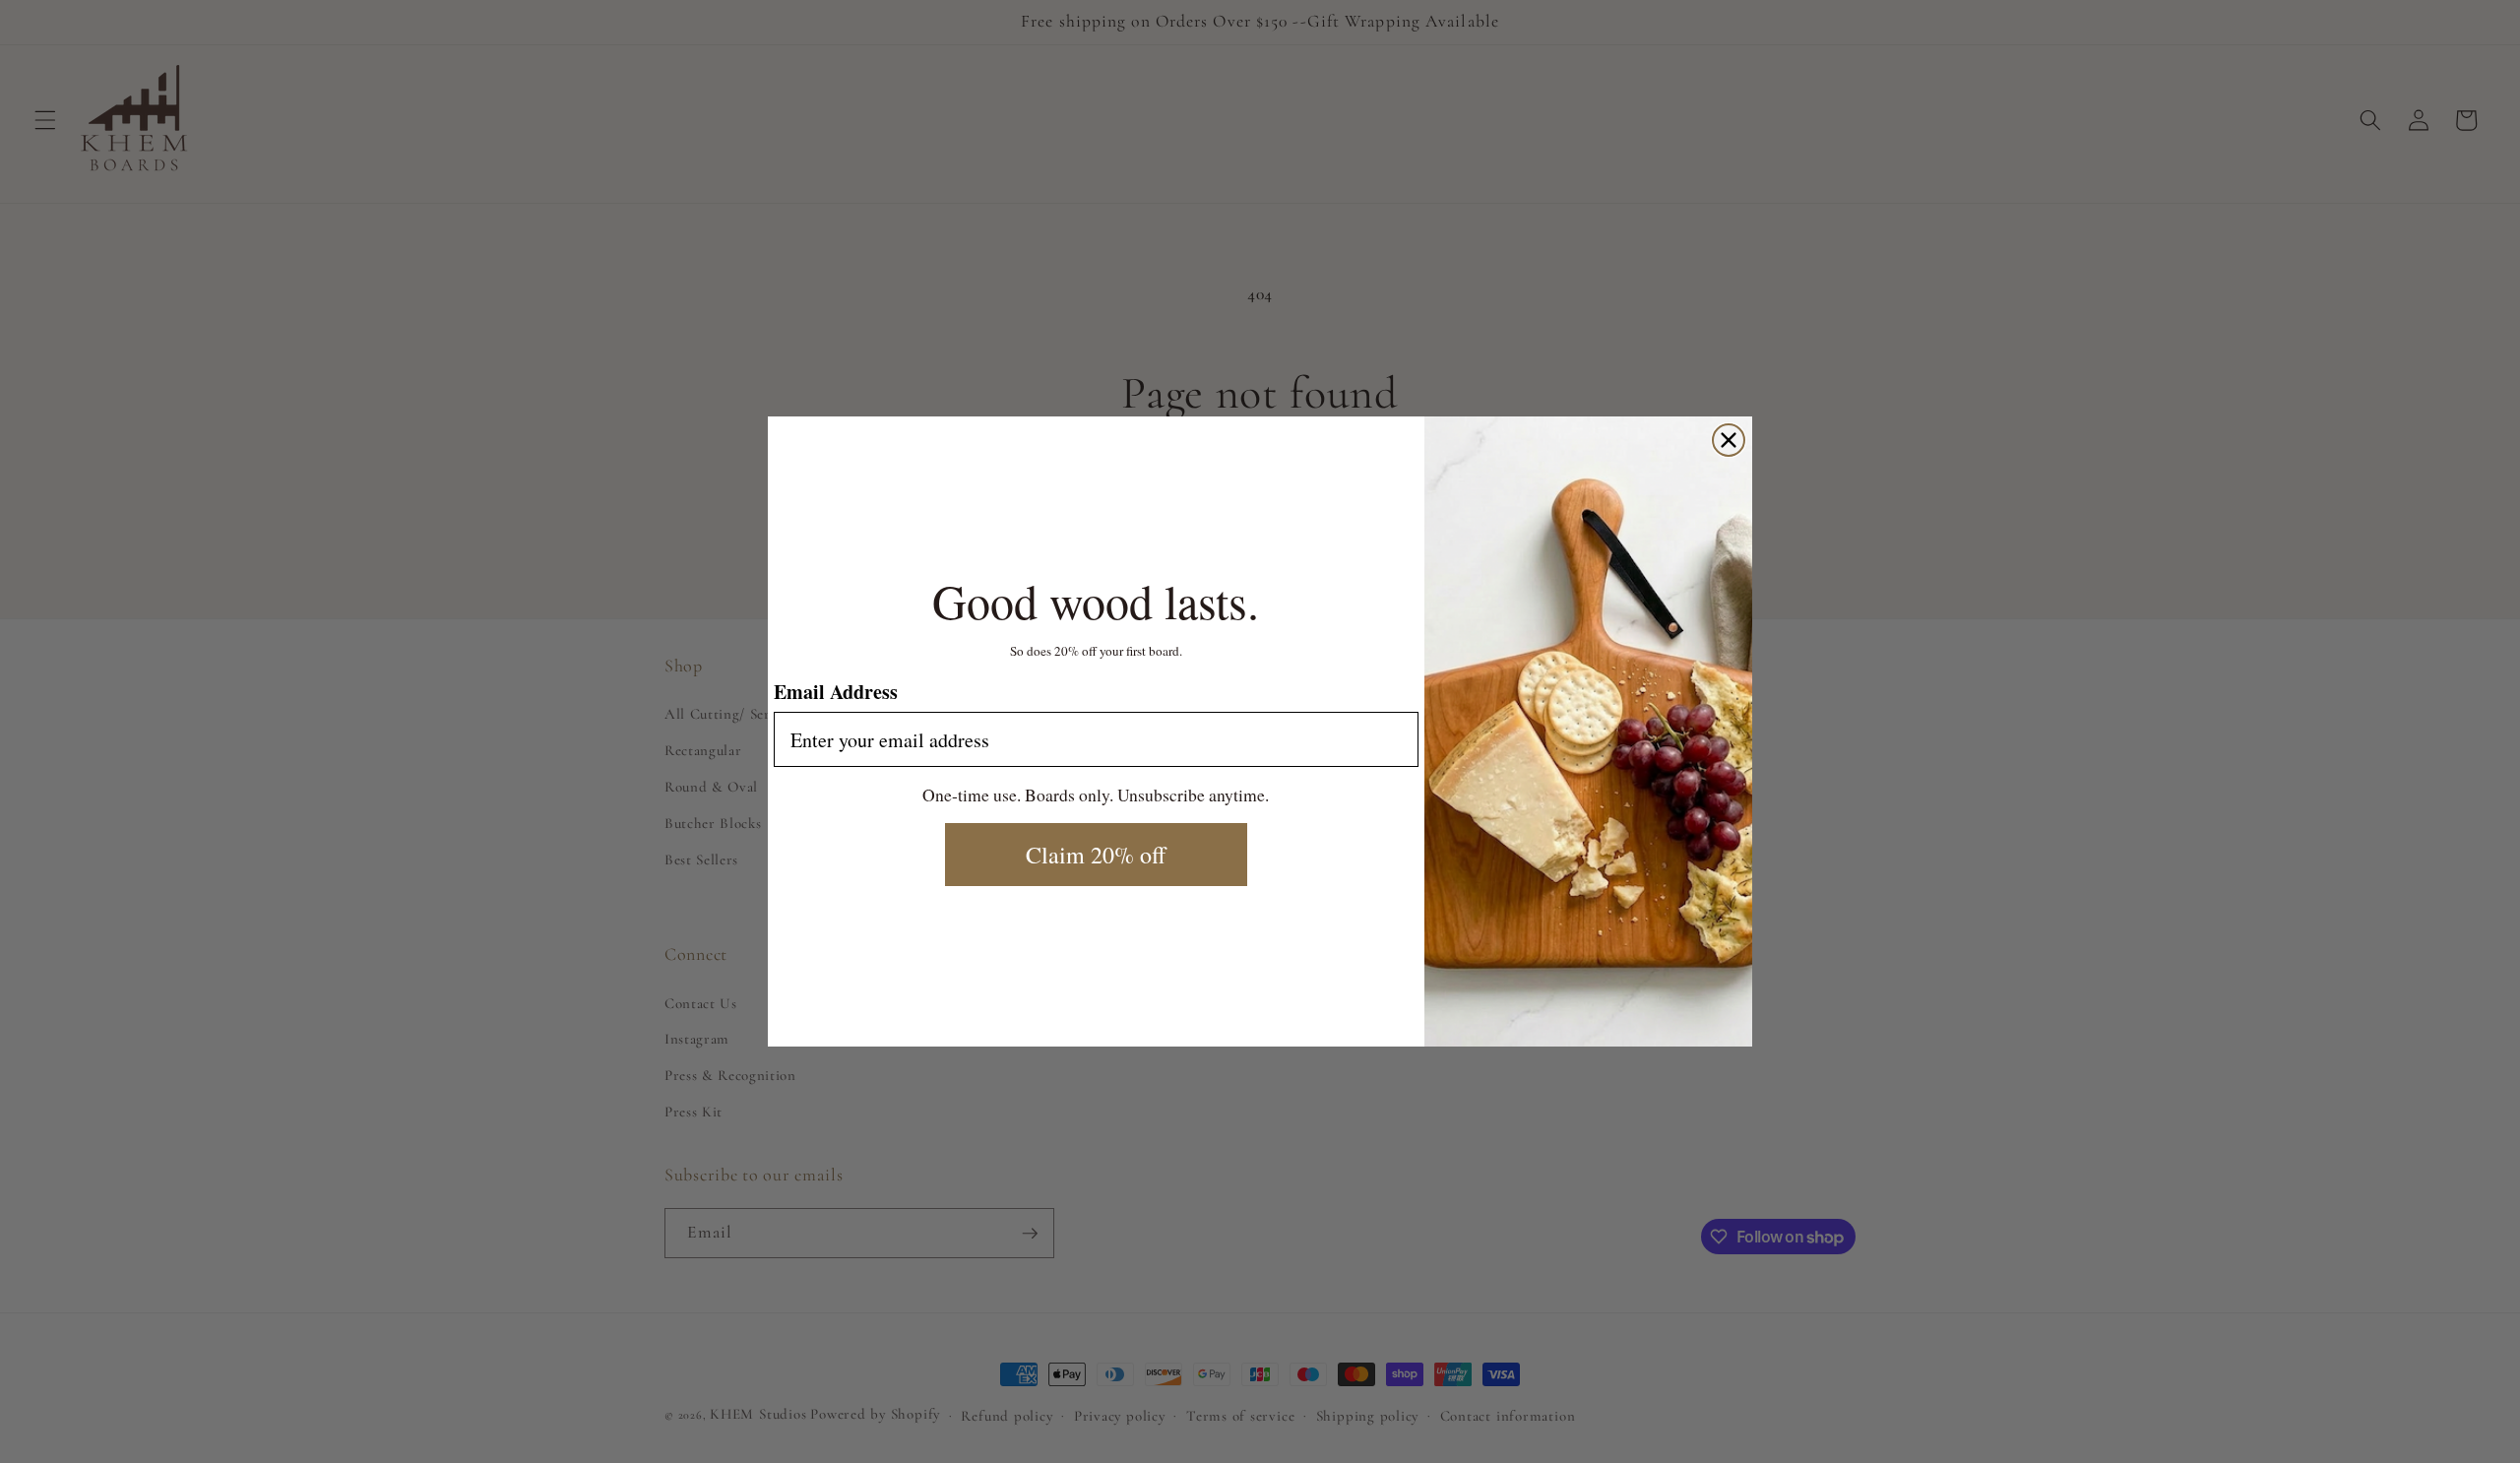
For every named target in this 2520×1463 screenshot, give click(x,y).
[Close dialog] (1729, 440)
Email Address (836, 692)
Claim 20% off (1096, 855)
